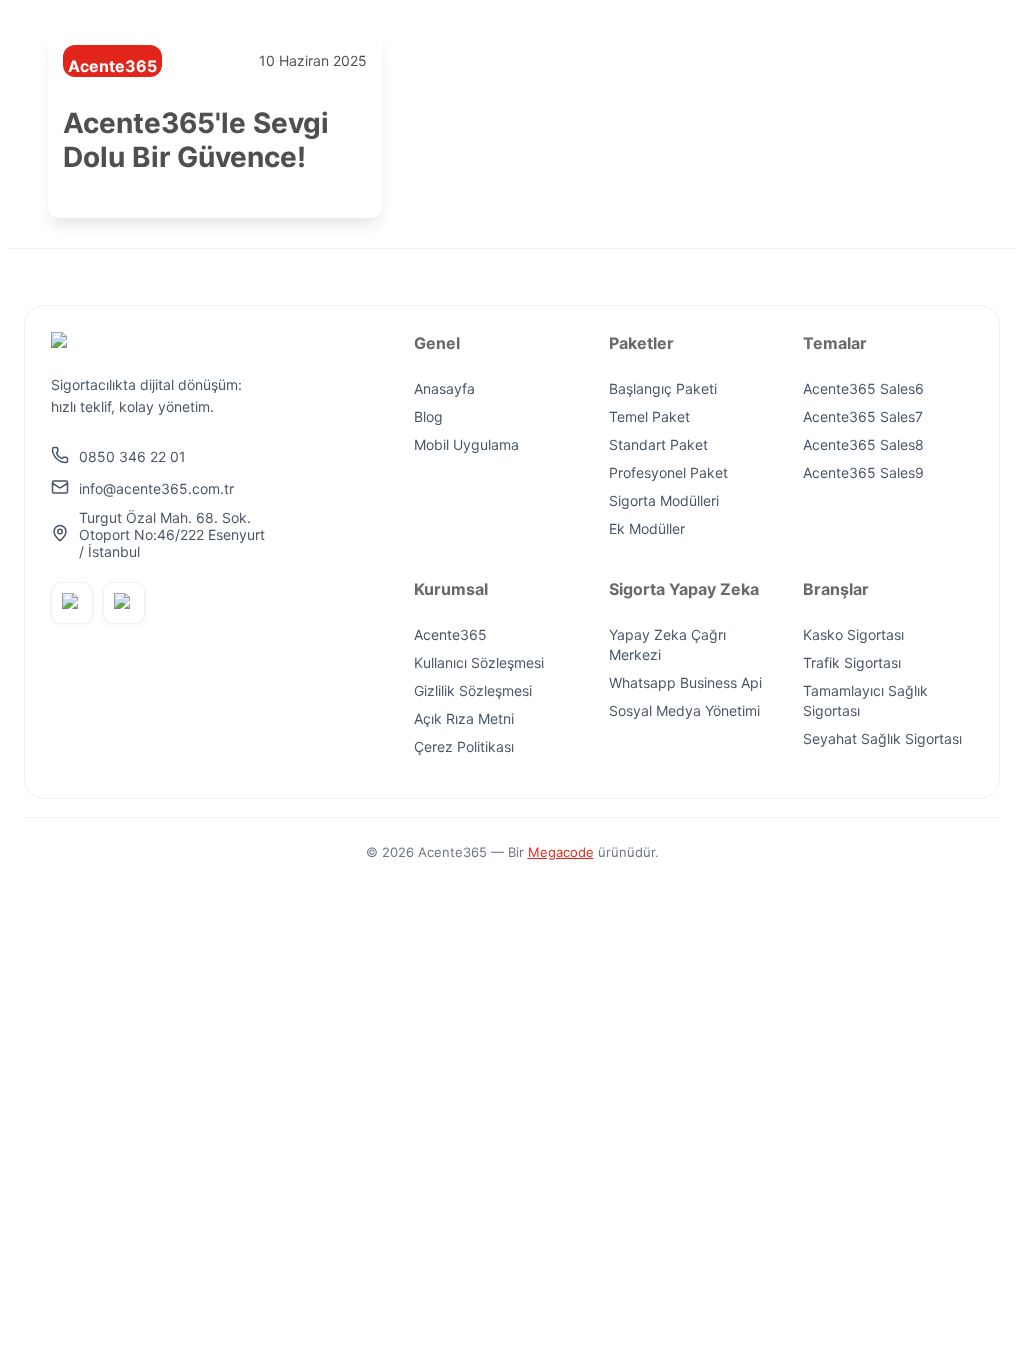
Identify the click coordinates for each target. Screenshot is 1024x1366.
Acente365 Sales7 (863, 416)
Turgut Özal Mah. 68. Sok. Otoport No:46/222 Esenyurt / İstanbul (172, 534)
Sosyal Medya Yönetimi (684, 710)
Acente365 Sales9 (863, 472)
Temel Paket (649, 416)
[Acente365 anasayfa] (159, 345)
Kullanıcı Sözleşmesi (479, 662)
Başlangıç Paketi (663, 388)
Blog (428, 416)
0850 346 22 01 (132, 455)
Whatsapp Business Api (685, 682)
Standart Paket (658, 444)
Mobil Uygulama (466, 444)
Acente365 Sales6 (863, 388)
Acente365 (450, 634)
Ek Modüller (647, 528)
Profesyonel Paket (668, 472)
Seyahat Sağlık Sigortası (882, 738)
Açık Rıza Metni (464, 718)
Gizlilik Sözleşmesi (473, 690)
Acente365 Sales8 (863, 444)
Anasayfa (444, 388)
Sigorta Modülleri (664, 500)
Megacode (561, 852)
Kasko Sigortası (853, 634)
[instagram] (124, 603)
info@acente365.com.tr (156, 487)
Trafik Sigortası (852, 662)
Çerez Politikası (464, 746)
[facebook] (72, 603)
